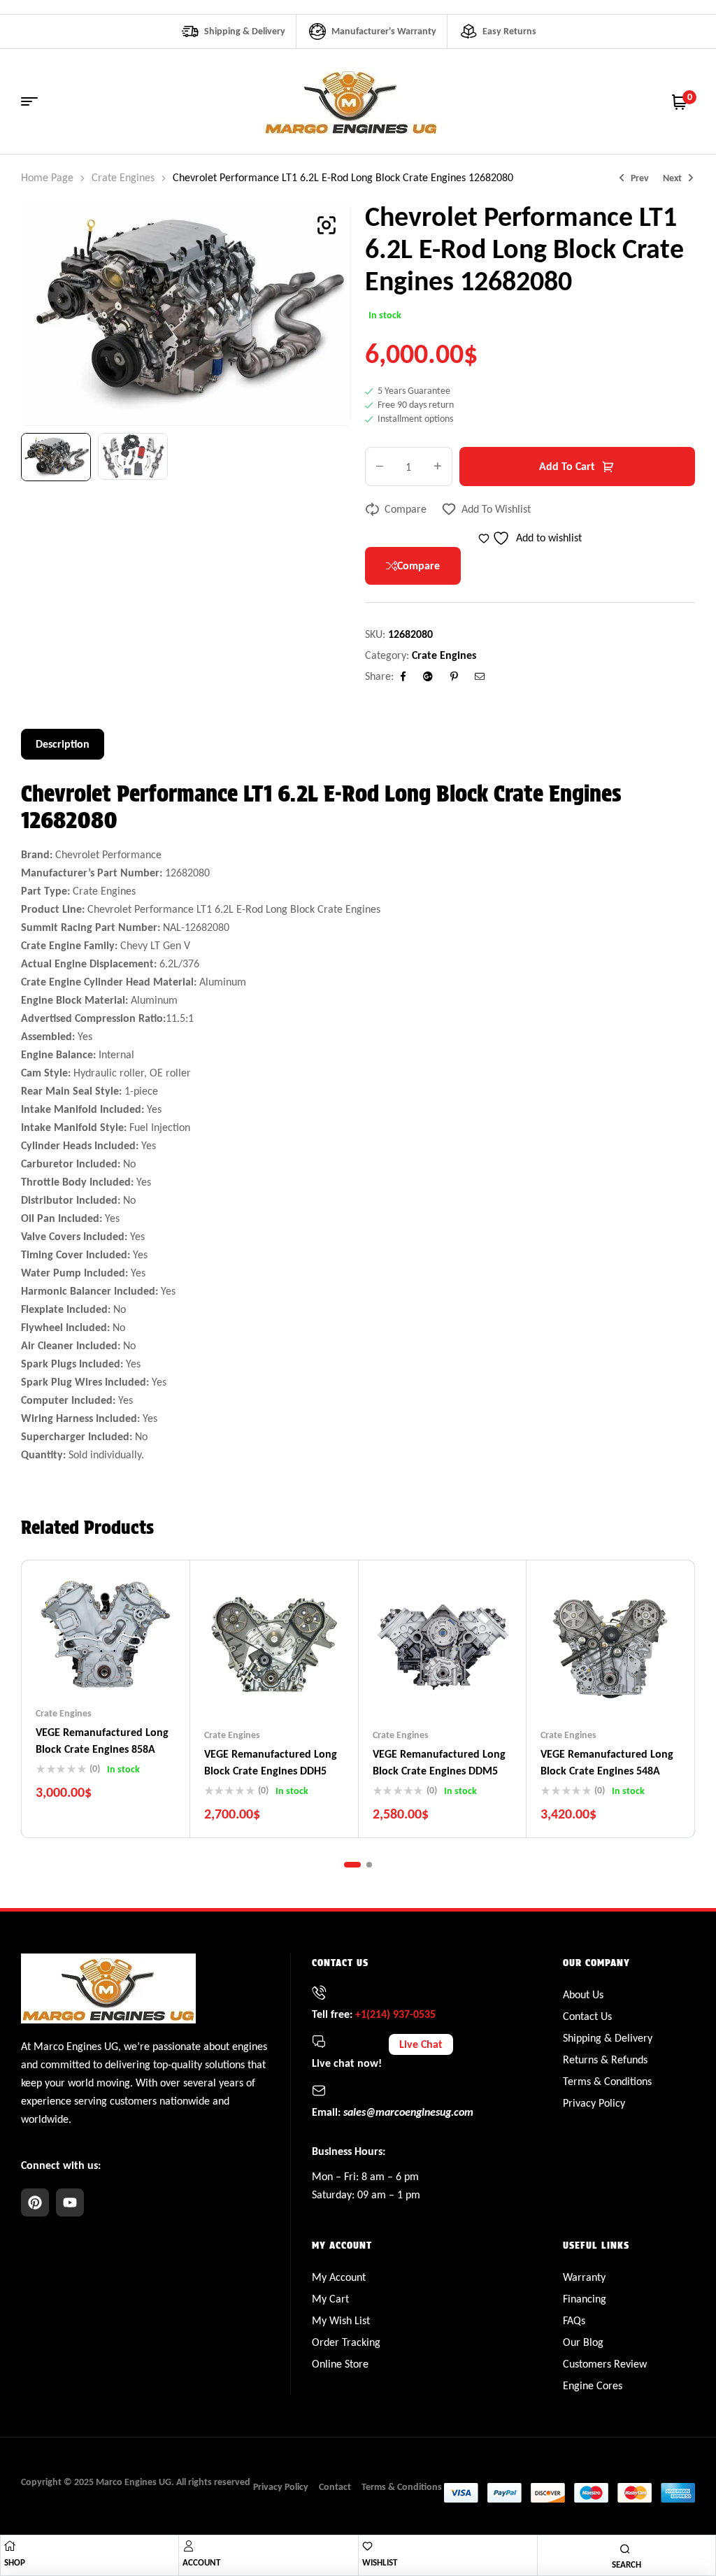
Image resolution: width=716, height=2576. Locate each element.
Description (63, 744)
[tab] (63, 744)
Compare (406, 509)
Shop (15, 2562)
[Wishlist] (367, 2546)
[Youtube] (70, 2203)
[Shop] (10, 2546)
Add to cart (567, 466)
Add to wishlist (496, 509)
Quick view (133, 1665)
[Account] (188, 2546)
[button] (327, 225)
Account (201, 2562)
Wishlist (380, 2562)
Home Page (47, 177)
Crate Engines (123, 177)
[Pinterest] (35, 2203)
